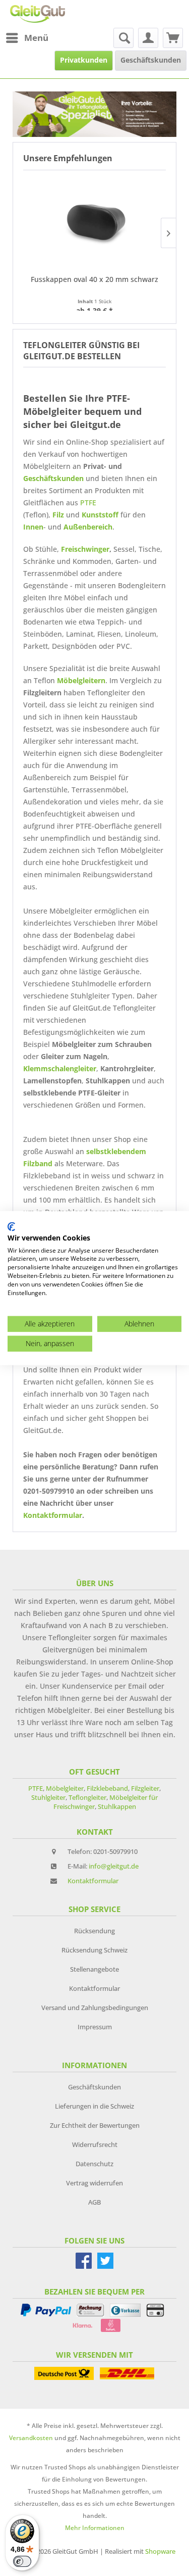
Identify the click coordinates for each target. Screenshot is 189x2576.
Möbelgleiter (65, 1788)
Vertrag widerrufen (94, 2183)
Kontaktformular (53, 1515)
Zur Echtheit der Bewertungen (95, 2125)
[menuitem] (27, 38)
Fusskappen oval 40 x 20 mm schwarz (94, 279)
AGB (94, 2202)
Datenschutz (94, 2164)
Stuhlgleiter (48, 1797)
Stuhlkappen (117, 1806)
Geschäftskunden (53, 478)
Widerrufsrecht (95, 2144)
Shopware (160, 2551)
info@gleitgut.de (114, 1866)
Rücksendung (94, 1931)
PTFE (88, 503)
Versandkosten (31, 2438)
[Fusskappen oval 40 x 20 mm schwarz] (94, 221)
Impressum (95, 2027)
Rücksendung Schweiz (94, 1950)
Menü (36, 38)
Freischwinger (85, 549)
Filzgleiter (145, 1788)
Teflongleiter (87, 1797)
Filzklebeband (107, 1788)
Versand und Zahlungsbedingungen (95, 2008)
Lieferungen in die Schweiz (94, 2106)
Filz (58, 515)
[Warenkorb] (173, 38)
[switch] (22, 2561)
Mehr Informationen (95, 2528)
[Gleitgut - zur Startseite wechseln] (38, 14)
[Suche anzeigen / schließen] (123, 38)
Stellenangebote (94, 1969)
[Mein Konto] (148, 38)
